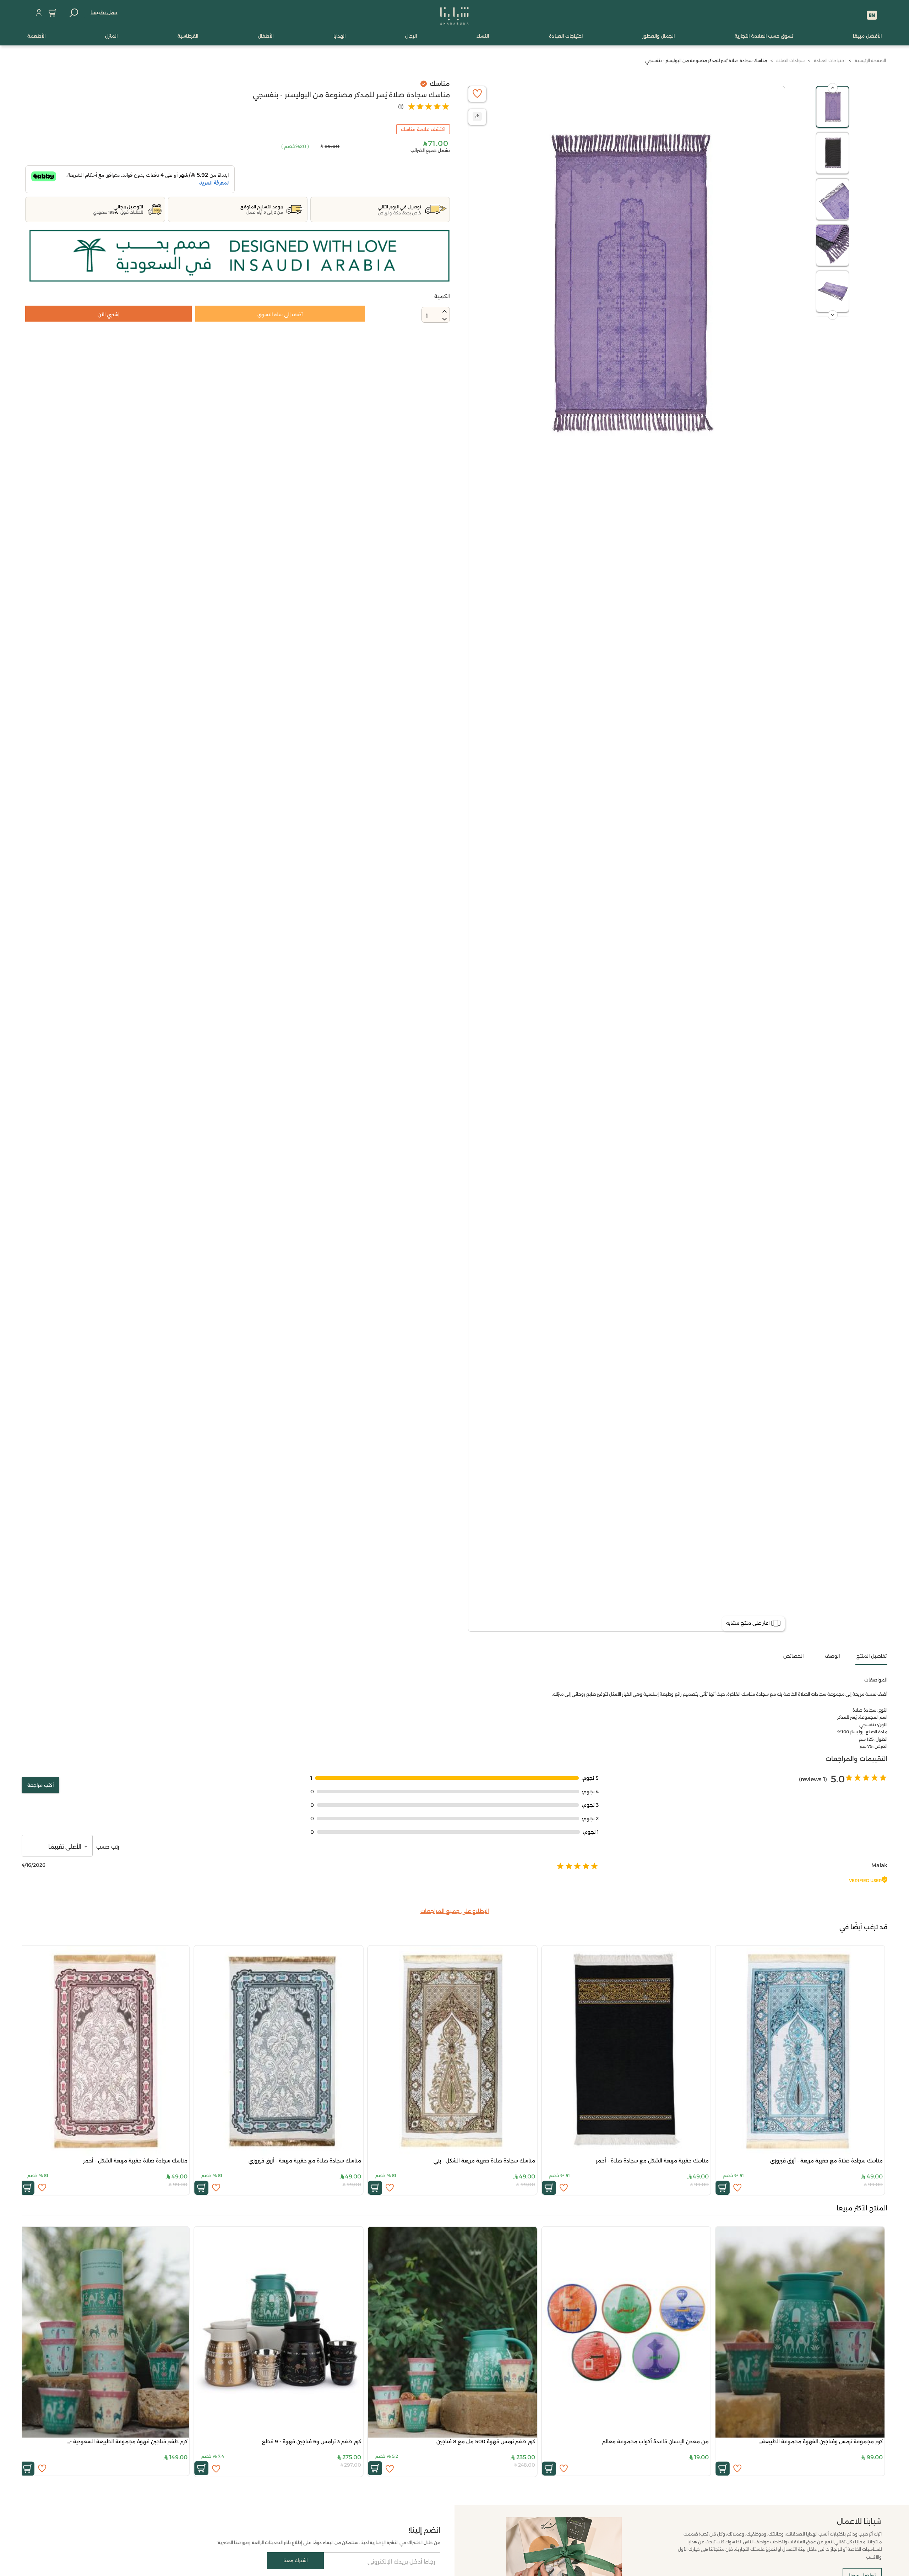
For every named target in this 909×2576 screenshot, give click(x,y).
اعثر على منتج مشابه (748, 1623)
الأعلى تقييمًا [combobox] (65, 1847)
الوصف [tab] (832, 1656)
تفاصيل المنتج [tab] (872, 1656)
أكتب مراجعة (40, 1785)
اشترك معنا (295, 2560)
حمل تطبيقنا (104, 12)
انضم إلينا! (424, 2530)
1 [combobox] (427, 316)
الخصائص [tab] (793, 1656)
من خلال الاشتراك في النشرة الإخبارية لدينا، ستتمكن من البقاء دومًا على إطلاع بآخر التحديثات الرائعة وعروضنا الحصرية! (328, 2542)
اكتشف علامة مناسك (423, 129)
